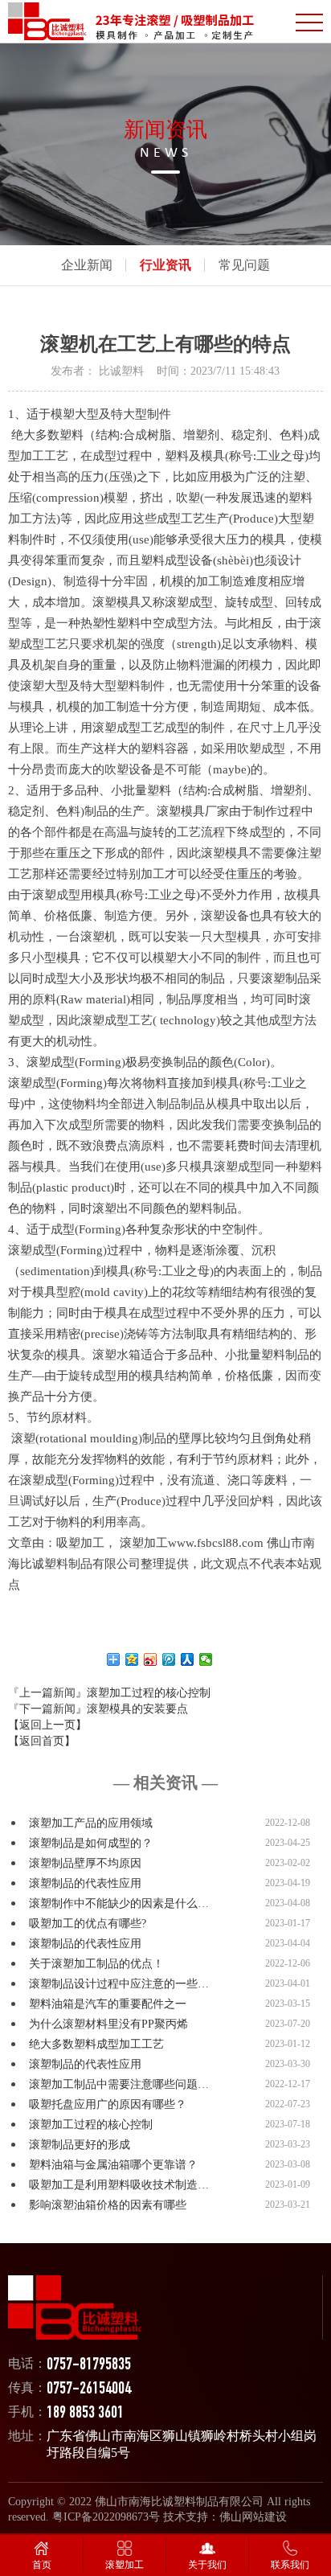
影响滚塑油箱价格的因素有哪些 (108, 2205)
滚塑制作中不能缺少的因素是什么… (119, 1903)
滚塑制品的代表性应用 (85, 1883)
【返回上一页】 (47, 1725)
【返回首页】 (42, 1741)
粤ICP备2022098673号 (106, 2517)
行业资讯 (165, 265)
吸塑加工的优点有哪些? (88, 1924)
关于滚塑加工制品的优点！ (96, 1964)
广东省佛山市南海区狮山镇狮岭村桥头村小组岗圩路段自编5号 (182, 2444)
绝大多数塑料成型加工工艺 (96, 2044)
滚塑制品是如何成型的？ (91, 1843)
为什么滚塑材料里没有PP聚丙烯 (108, 2024)
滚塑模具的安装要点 (137, 1709)
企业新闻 (87, 265)
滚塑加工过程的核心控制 (149, 1693)
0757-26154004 (89, 2390)
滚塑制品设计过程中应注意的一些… (119, 1984)
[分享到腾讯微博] (169, 1659)
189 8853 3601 (85, 2414)
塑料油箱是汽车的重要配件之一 (108, 2004)
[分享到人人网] (188, 1659)
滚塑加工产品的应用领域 (91, 1823)
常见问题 (244, 265)
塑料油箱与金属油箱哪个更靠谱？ (113, 2165)
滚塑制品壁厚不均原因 (85, 1863)
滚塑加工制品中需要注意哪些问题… (119, 2084)
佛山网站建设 (253, 2517)
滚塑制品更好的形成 (80, 2145)
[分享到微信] (206, 1659)
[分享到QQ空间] (132, 1659)
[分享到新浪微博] (151, 1659)
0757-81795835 (89, 2366)
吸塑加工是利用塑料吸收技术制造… (119, 2185)
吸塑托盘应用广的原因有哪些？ (108, 2104)
